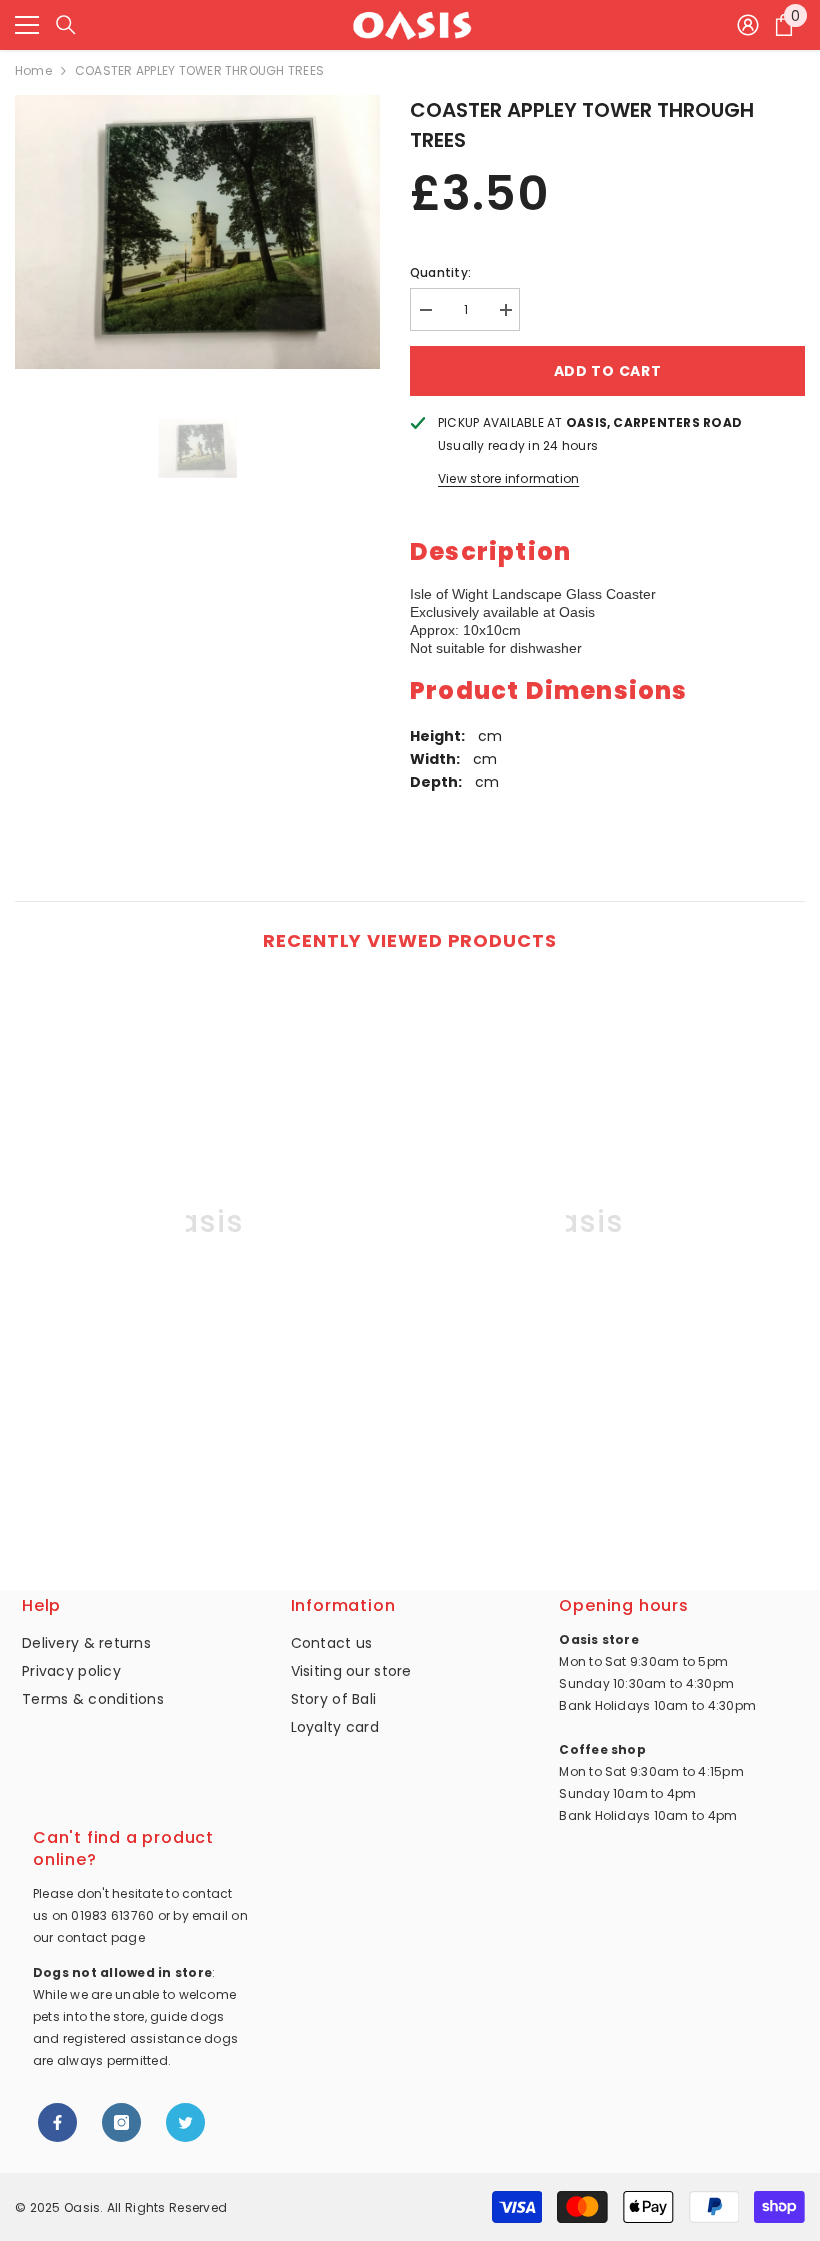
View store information (508, 478)
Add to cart (608, 371)
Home (33, 70)
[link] (197, 1481)
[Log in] (748, 25)
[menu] (27, 25)
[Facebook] (57, 2122)
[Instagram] (121, 2122)
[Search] (66, 25)
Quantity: (440, 272)
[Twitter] (185, 2122)
